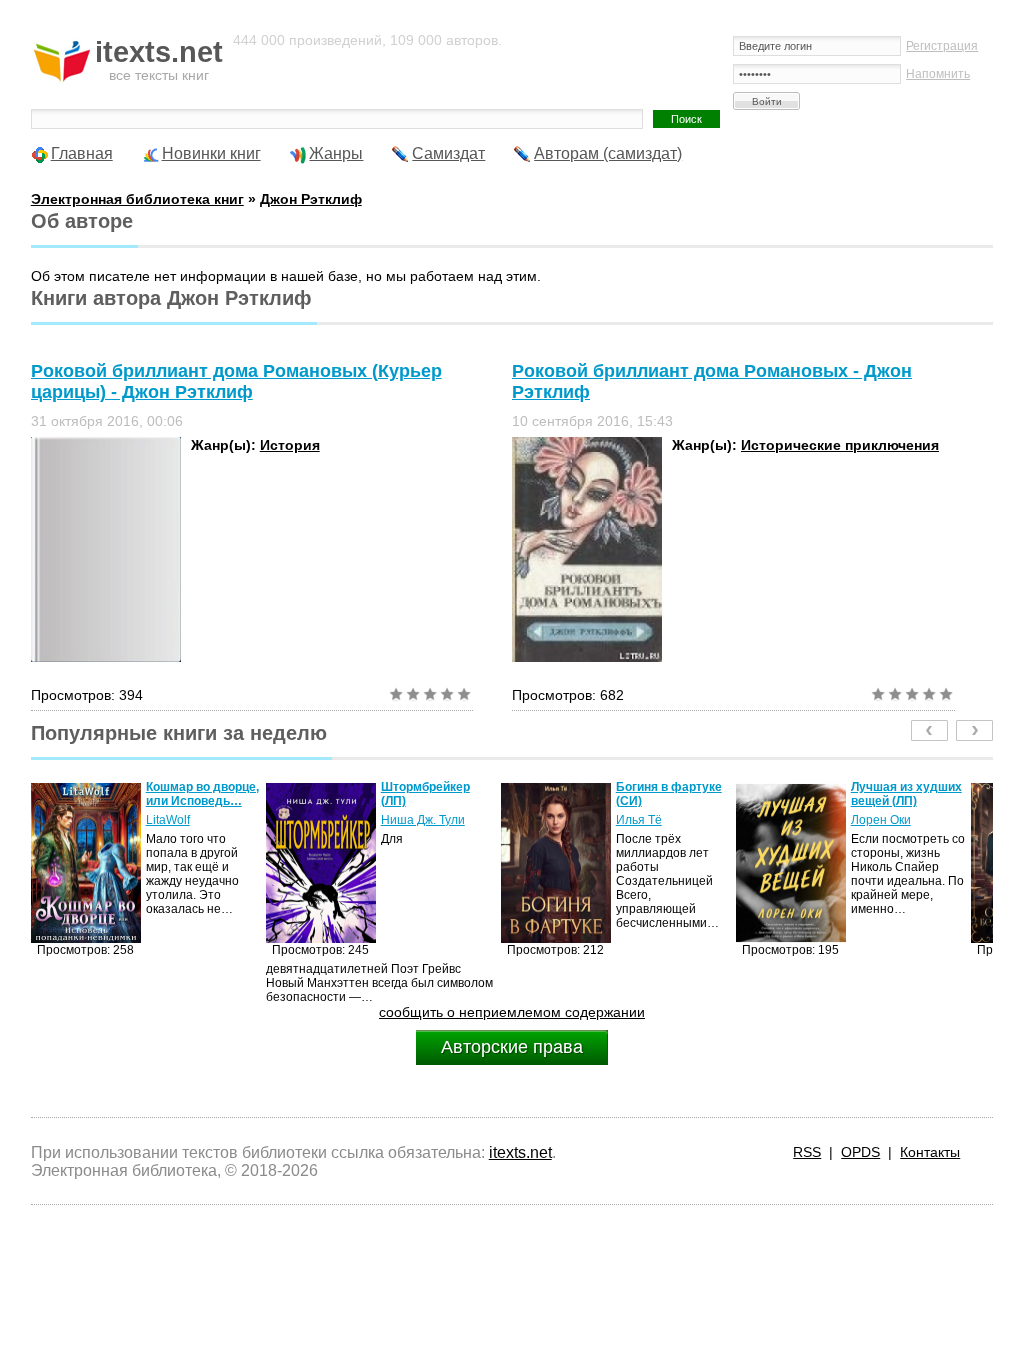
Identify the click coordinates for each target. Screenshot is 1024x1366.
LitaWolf (168, 820)
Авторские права (512, 1047)
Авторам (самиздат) (608, 153)
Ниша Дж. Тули (423, 820)
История (290, 445)
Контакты (930, 1152)
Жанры (336, 153)
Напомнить (938, 74)
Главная (82, 153)
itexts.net (520, 1152)
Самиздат (448, 153)
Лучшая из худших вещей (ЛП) (906, 794)
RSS (807, 1152)
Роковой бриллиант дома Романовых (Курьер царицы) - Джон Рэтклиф (236, 381)
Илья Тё (639, 820)
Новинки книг (211, 153)
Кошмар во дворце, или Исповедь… (202, 794)
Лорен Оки (881, 820)
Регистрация (942, 46)
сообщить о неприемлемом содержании (512, 1012)
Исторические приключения (840, 445)
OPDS (860, 1152)
